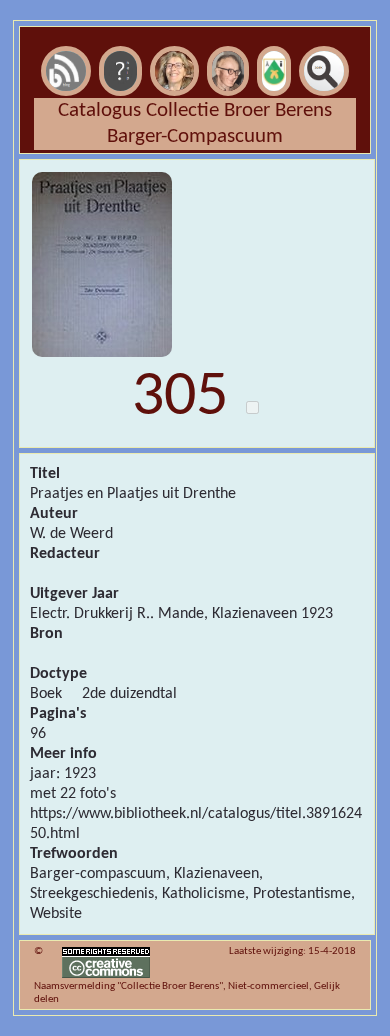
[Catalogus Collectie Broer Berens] (228, 41)
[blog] (66, 41)
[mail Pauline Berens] (174, 41)
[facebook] (274, 41)
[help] (120, 41)
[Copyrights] (106, 951)
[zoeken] (324, 41)
